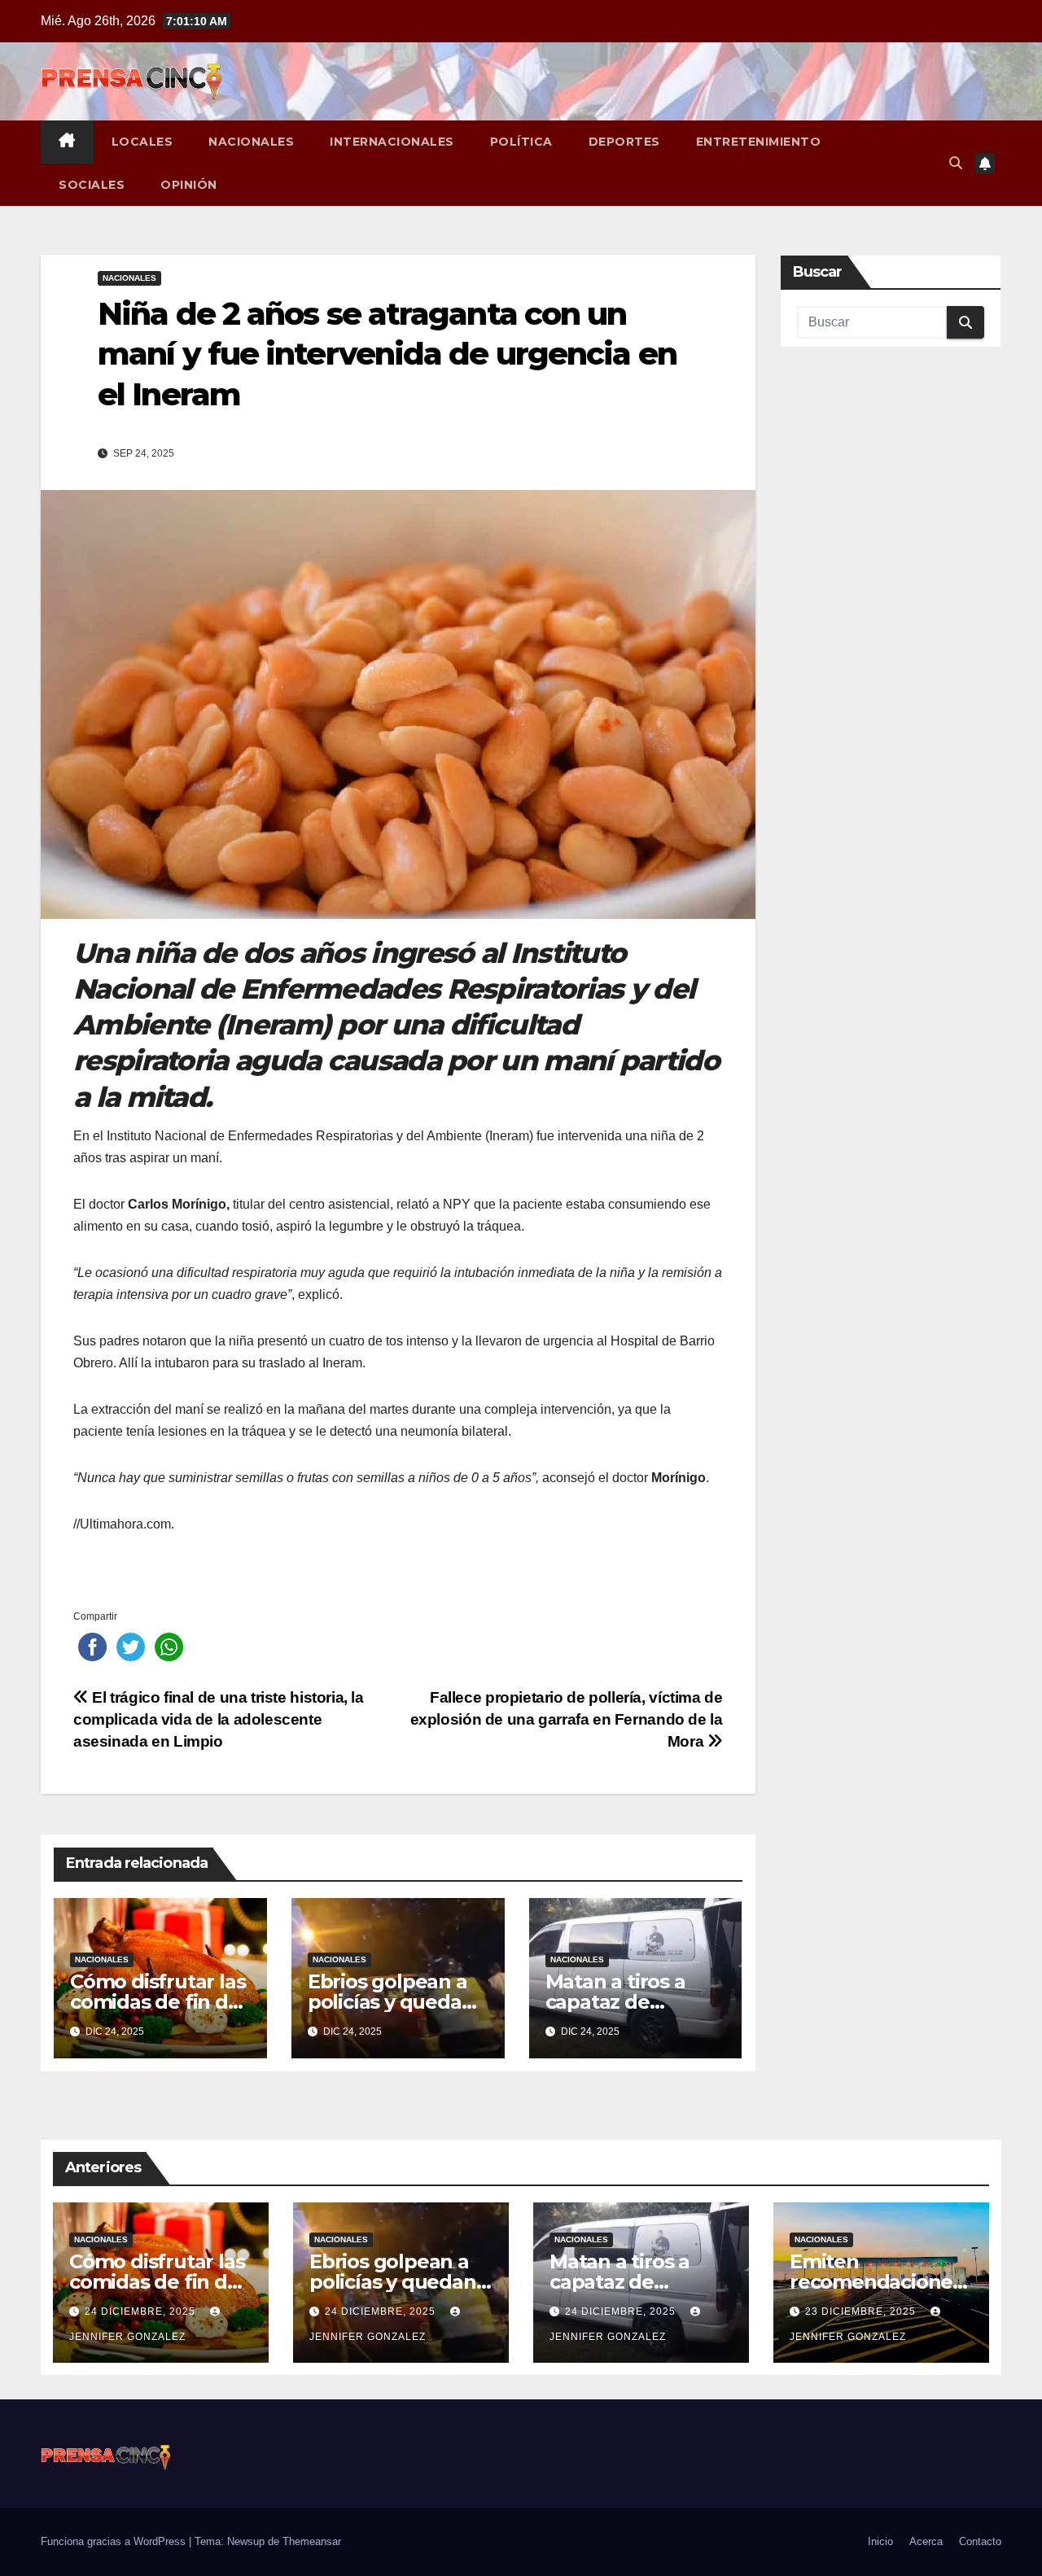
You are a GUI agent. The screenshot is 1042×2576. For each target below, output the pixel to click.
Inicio (880, 2541)
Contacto (980, 2541)
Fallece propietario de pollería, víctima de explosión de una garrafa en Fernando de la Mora (567, 1719)
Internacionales (392, 142)
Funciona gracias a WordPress (115, 2541)
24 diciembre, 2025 (142, 2311)
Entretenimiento (759, 142)
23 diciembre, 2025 (862, 2311)
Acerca (926, 2541)
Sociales (92, 185)
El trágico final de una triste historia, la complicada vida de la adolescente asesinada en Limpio (219, 1719)
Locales (142, 142)
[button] (956, 163)
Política (521, 142)
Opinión (189, 185)
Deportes (624, 142)
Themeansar (312, 2541)
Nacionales (251, 142)
